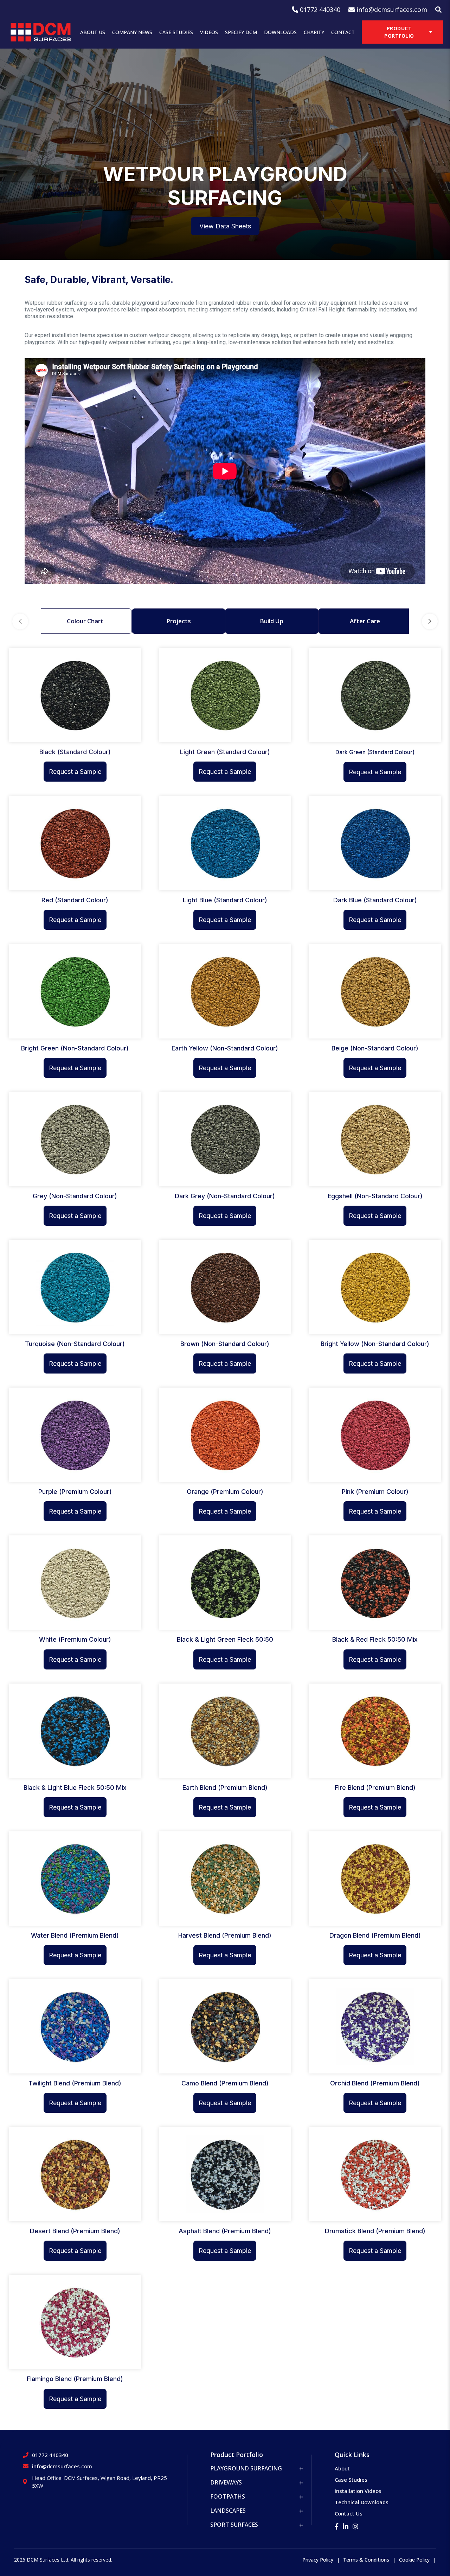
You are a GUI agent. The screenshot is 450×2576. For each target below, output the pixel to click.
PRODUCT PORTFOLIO (399, 32)
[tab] (85, 621)
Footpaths (228, 2496)
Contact (343, 32)
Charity (314, 32)
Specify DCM (241, 32)
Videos (209, 32)
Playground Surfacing (246, 2468)
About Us (93, 32)
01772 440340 (50, 2455)
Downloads (280, 32)
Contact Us (349, 2513)
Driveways (226, 2482)
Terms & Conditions (366, 2560)
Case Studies (176, 32)
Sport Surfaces (234, 2525)
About (342, 2468)
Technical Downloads (362, 2502)
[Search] (438, 10)
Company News (132, 32)
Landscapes (228, 2511)
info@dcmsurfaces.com (62, 2466)
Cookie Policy (414, 2560)
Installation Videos (358, 2491)
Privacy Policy (318, 2560)
